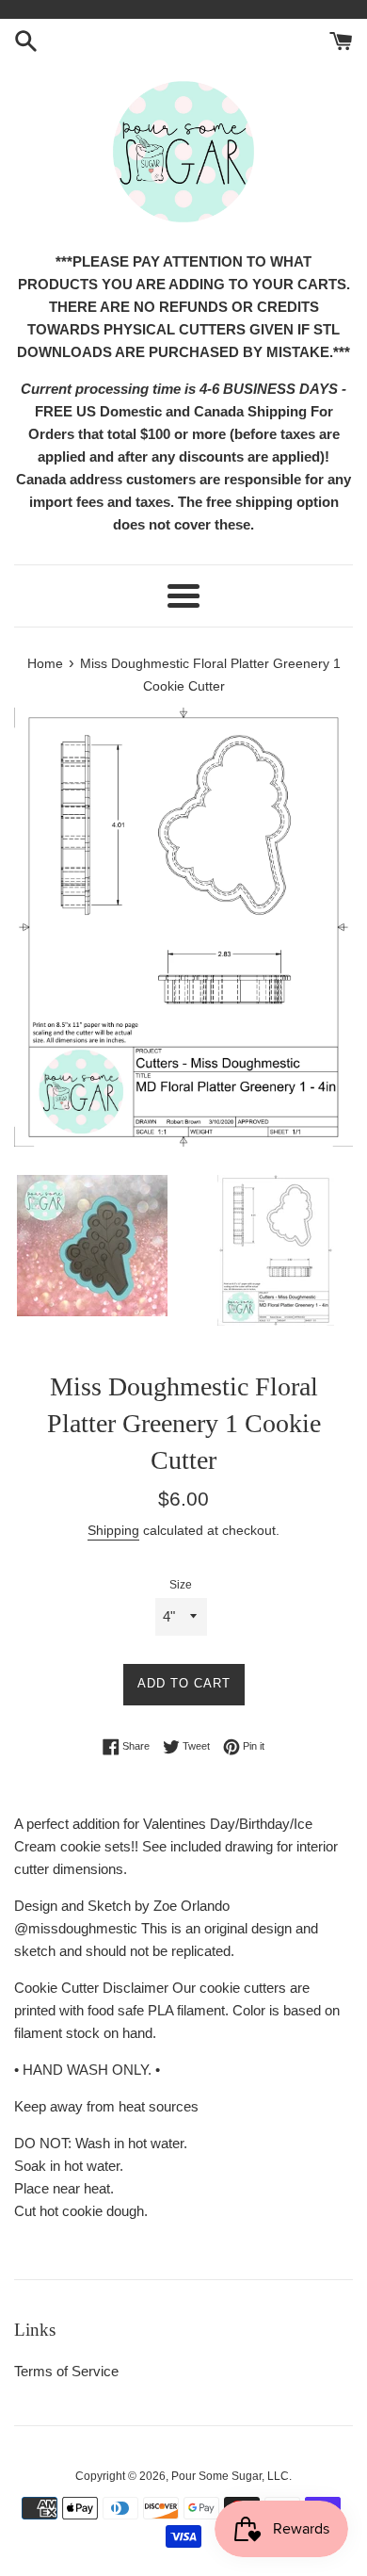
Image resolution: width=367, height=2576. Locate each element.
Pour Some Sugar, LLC (230, 2476)
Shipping (113, 1530)
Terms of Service (66, 2371)
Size (181, 1585)
